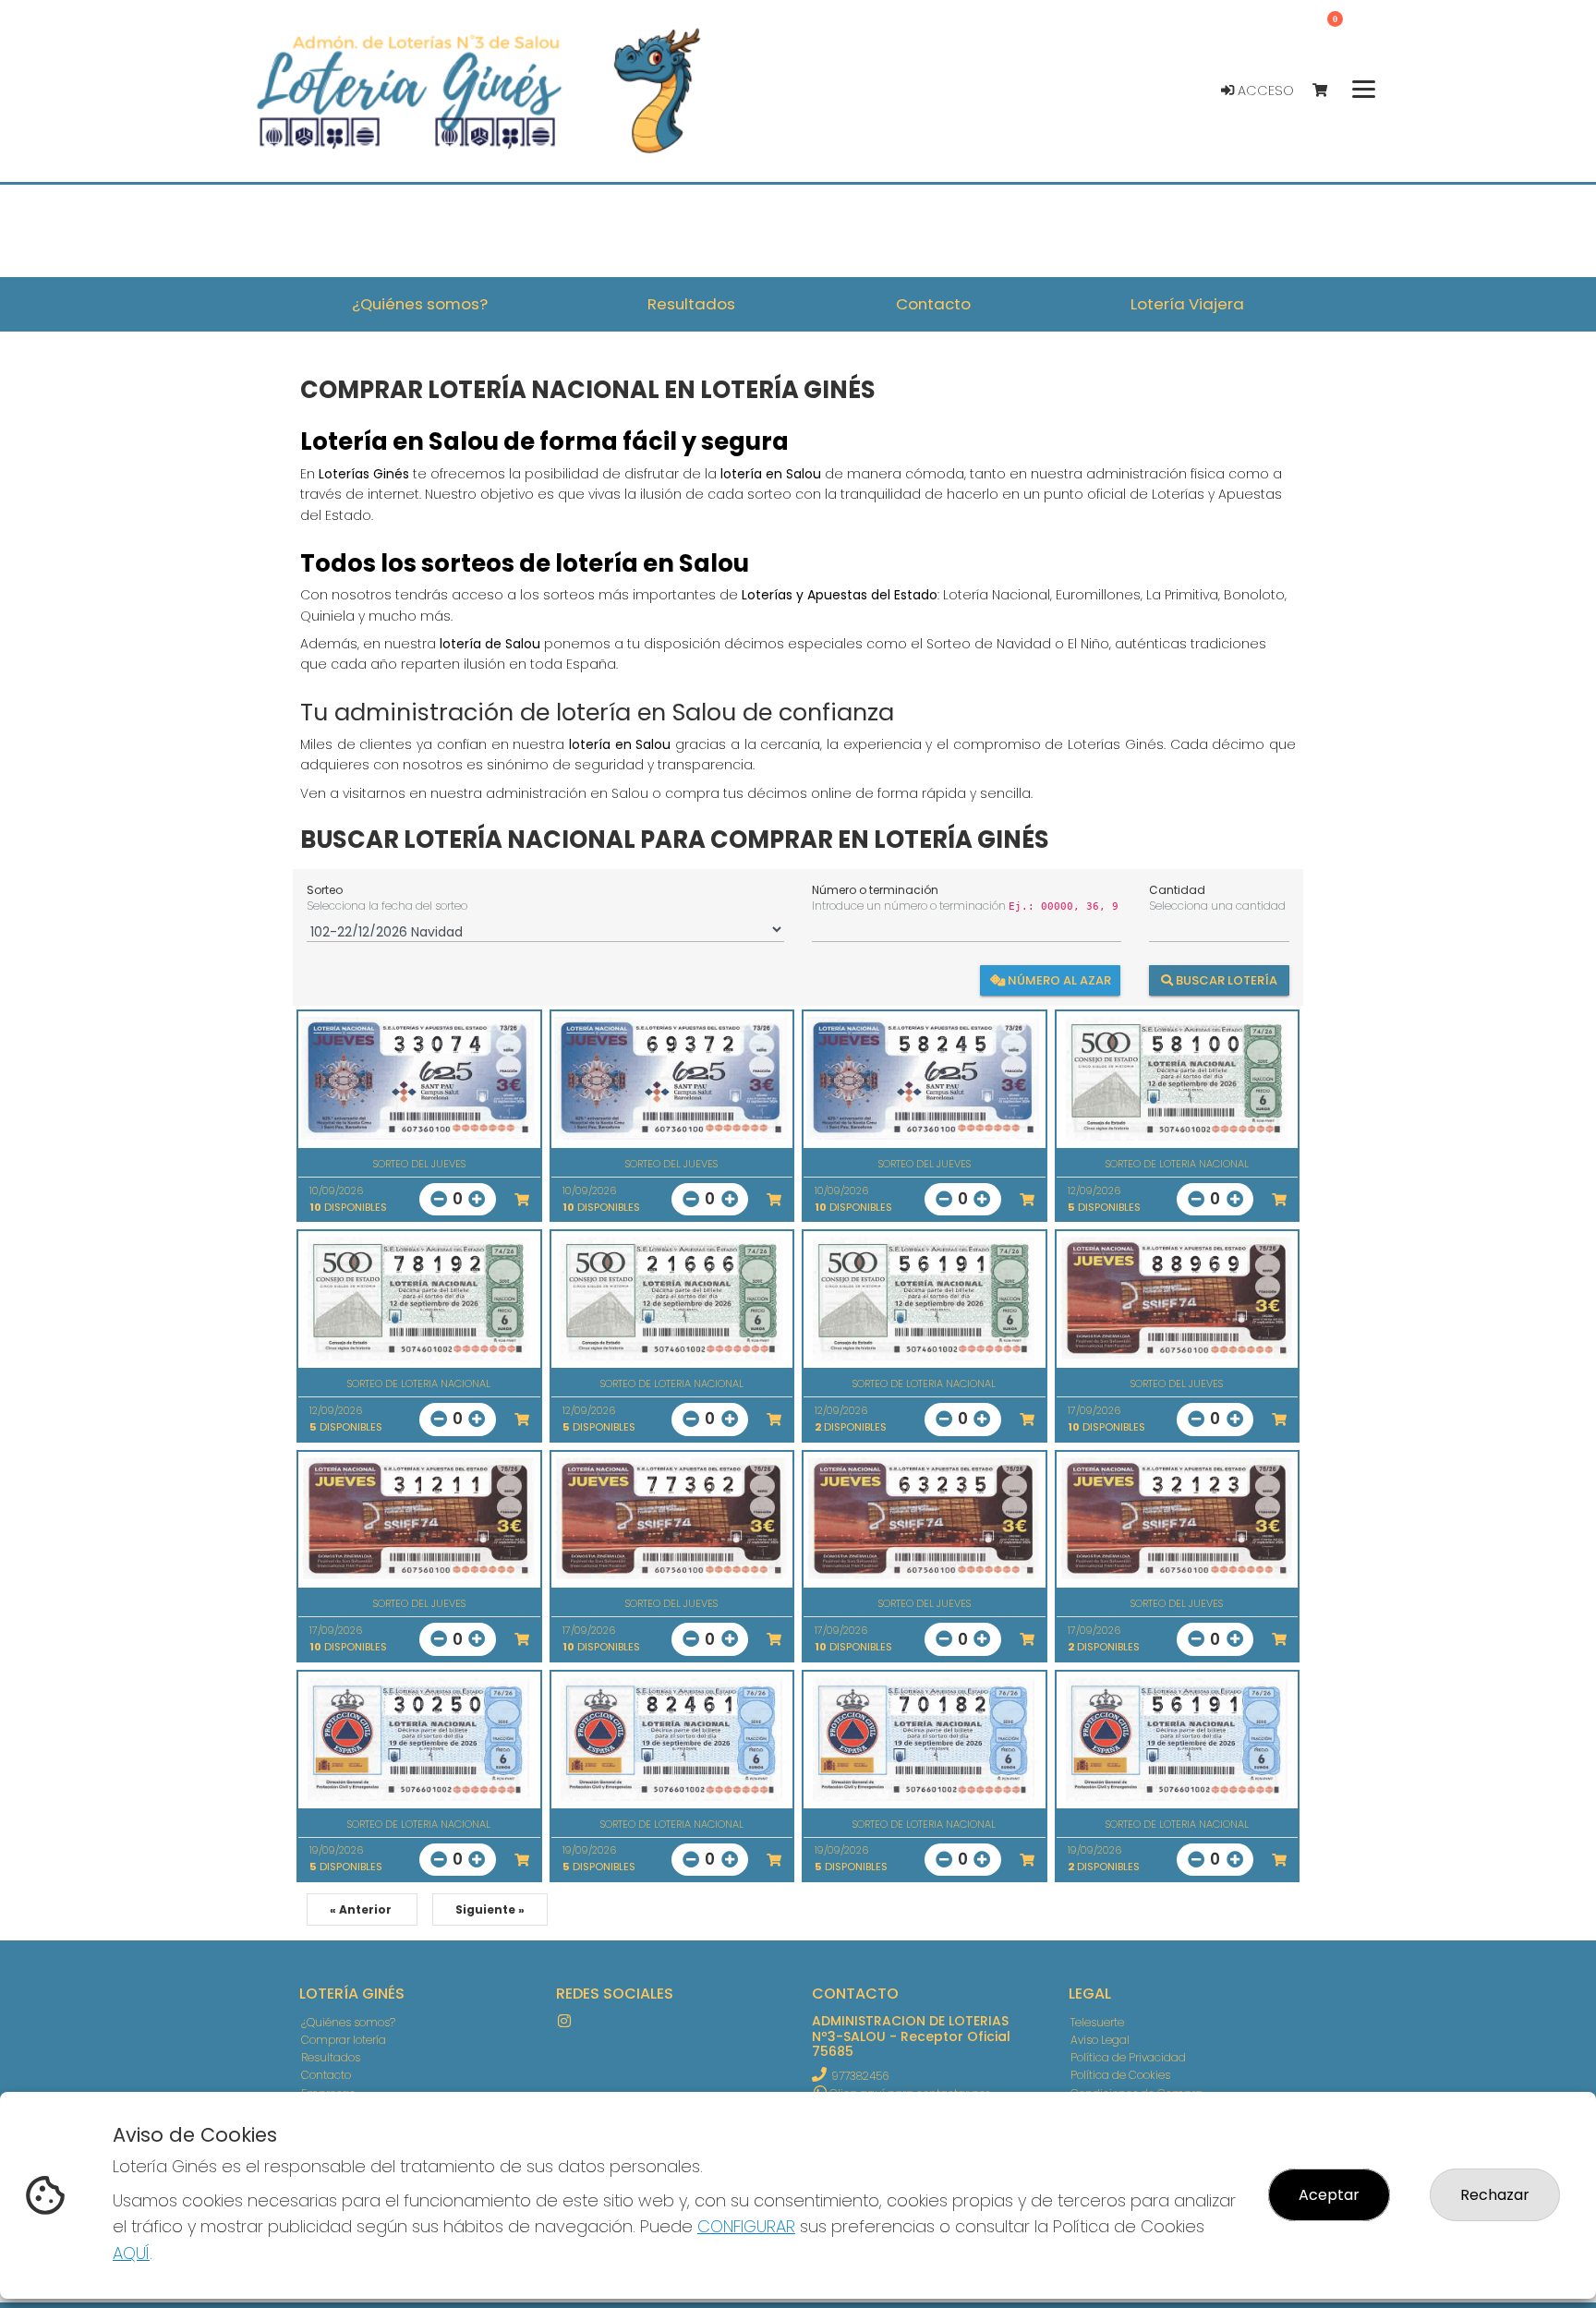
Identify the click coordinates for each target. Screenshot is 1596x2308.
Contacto (326, 2075)
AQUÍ (131, 2253)
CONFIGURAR (746, 2226)
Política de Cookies (1120, 2075)
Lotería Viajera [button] (1187, 304)
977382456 (860, 2076)
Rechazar (1495, 2195)
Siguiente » (490, 1909)
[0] (1329, 91)
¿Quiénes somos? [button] (420, 304)
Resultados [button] (691, 304)
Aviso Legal (1100, 2040)
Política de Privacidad (1128, 2057)
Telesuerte (1097, 2022)
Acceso (1264, 91)
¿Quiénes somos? (348, 2022)
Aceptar (1329, 2195)
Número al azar (1058, 979)
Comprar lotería (344, 2040)
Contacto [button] (933, 304)
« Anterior (362, 1909)
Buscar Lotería (1225, 979)
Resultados (331, 2057)
